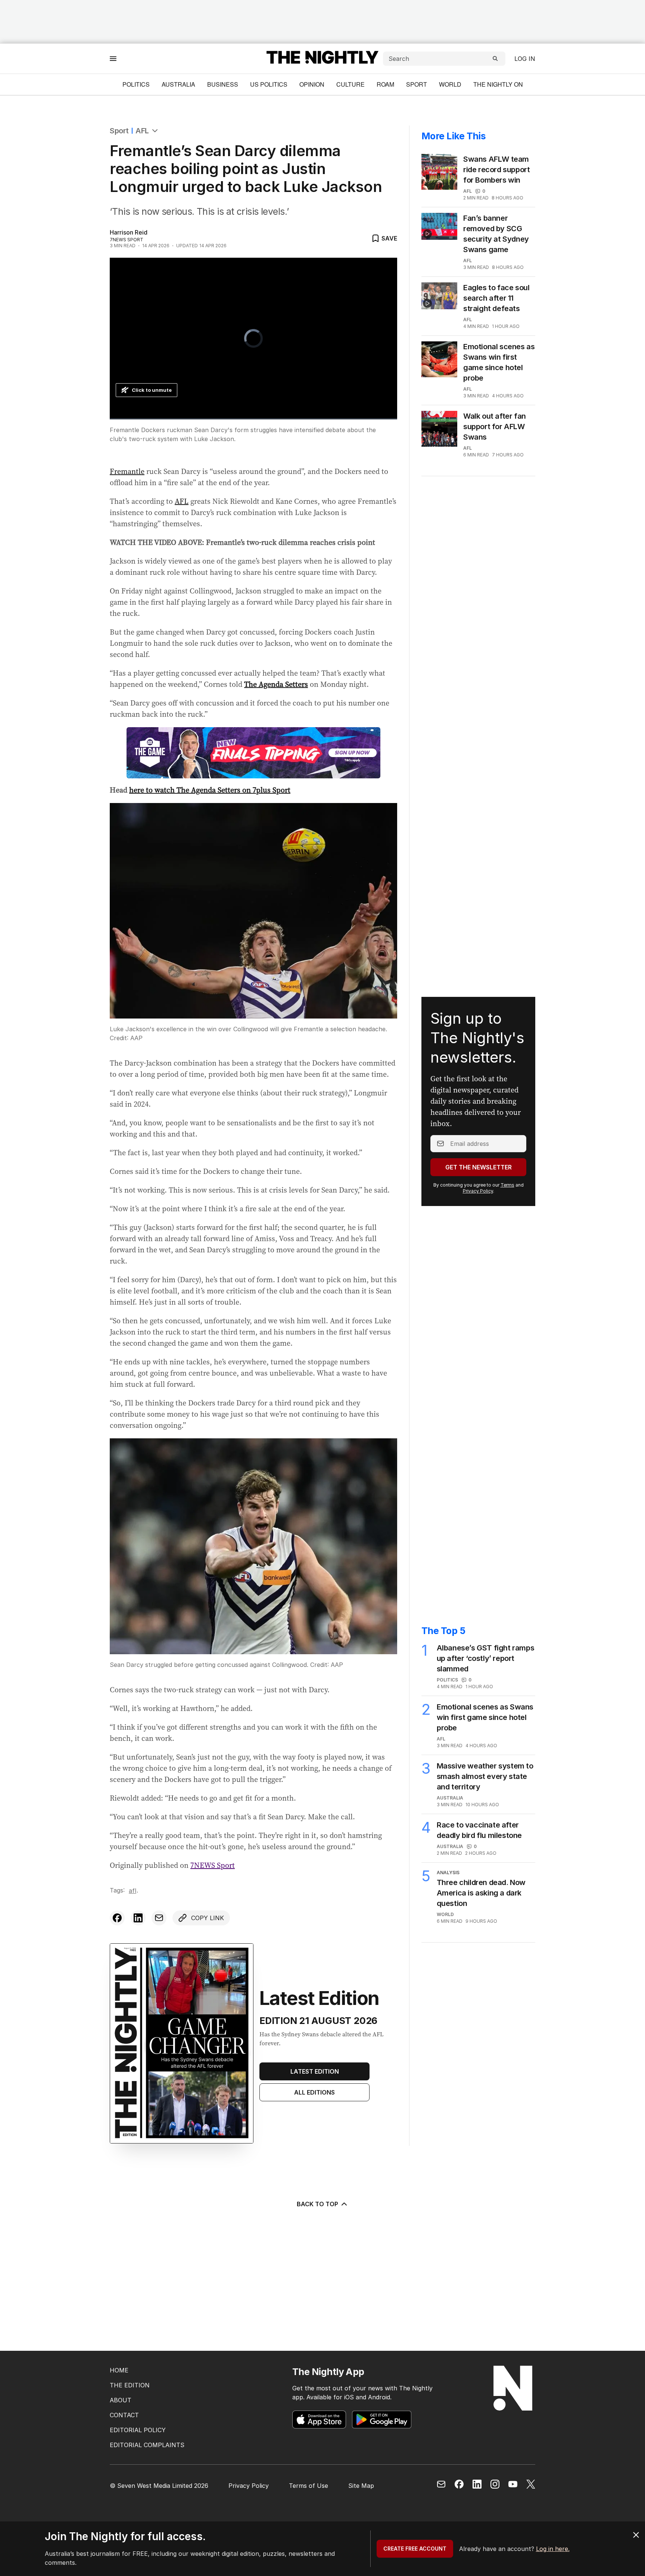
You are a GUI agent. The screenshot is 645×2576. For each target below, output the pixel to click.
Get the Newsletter (479, 1167)
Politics (136, 84)
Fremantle (127, 471)
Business (223, 84)
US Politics (269, 84)
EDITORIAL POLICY (138, 2430)
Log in (525, 59)
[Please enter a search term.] (495, 59)
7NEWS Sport (213, 1865)
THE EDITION (130, 2385)
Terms (507, 1185)
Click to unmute (152, 390)
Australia (178, 84)
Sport (417, 84)
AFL (142, 131)
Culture (350, 84)
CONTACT (124, 2415)
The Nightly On (498, 84)
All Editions (314, 2092)
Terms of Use (309, 2486)
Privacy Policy (478, 1191)
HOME (119, 2370)
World (450, 84)
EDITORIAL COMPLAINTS (147, 2445)
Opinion (312, 84)
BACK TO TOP (317, 2204)
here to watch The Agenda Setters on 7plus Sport (210, 790)
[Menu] (113, 58)
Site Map (361, 2486)
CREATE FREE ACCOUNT (415, 2549)
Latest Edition (315, 2071)
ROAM (385, 84)
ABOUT (121, 2400)
